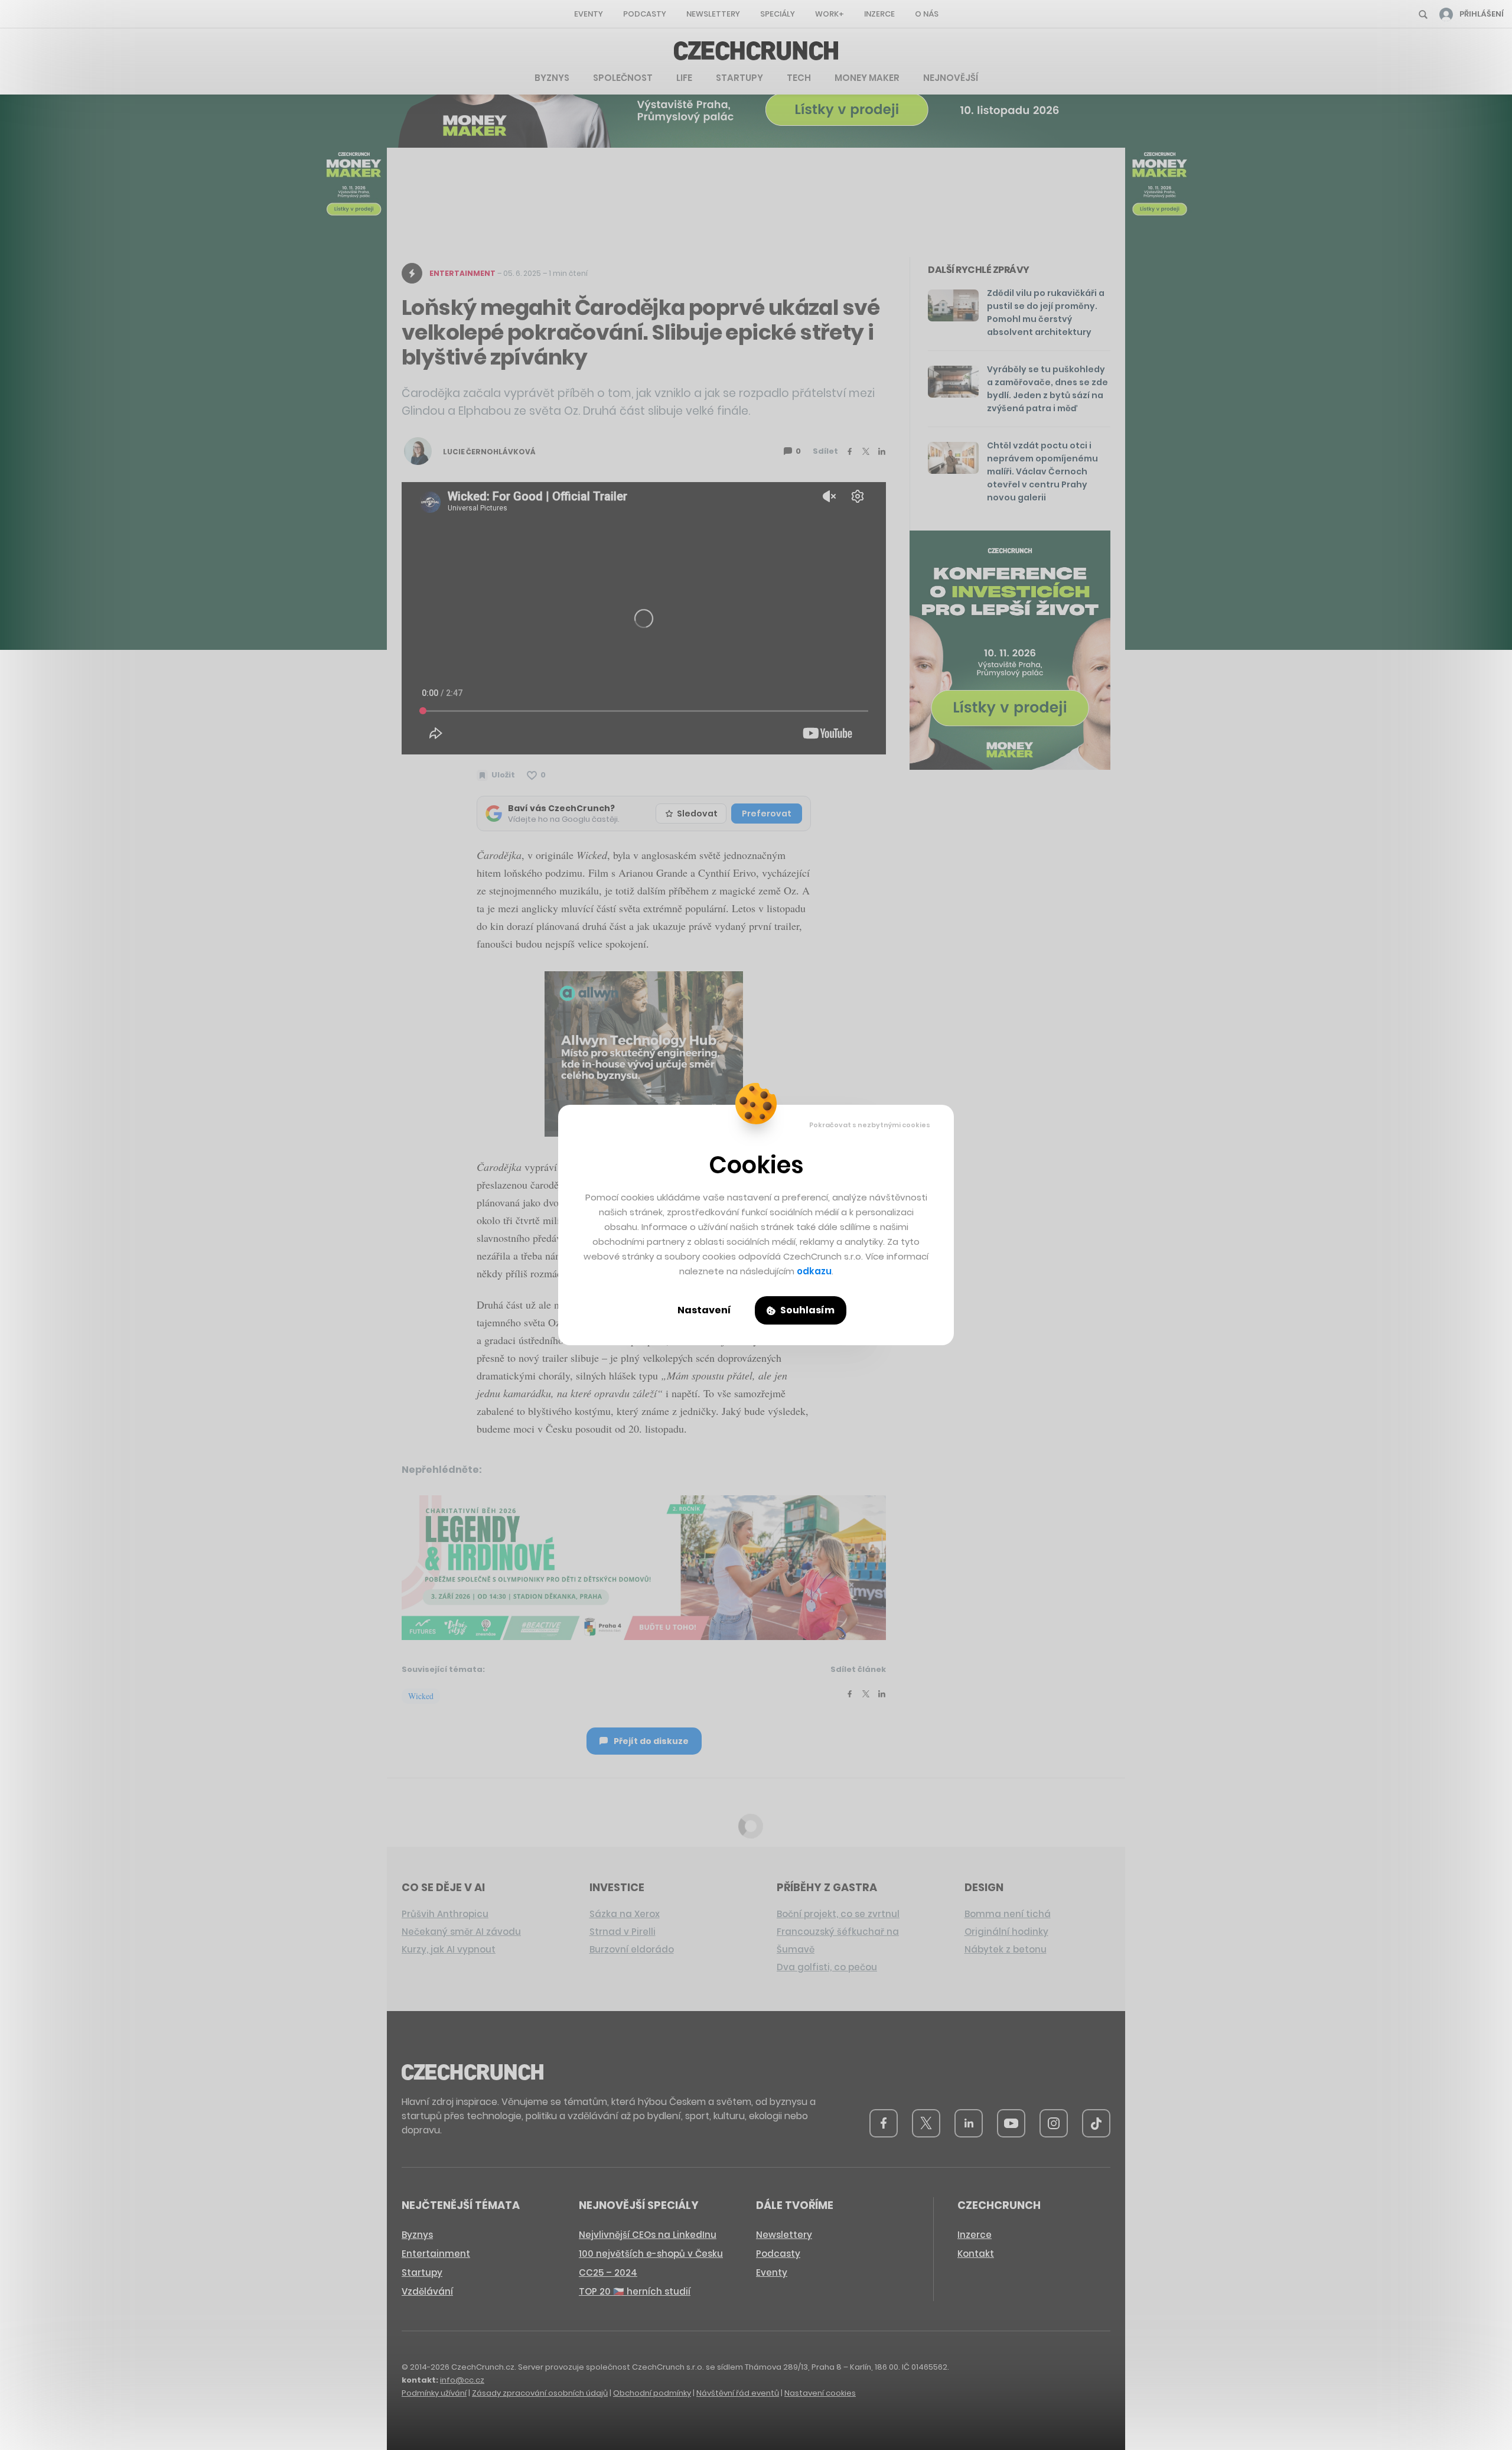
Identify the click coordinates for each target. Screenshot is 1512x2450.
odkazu (814, 1271)
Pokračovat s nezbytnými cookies (870, 1125)
